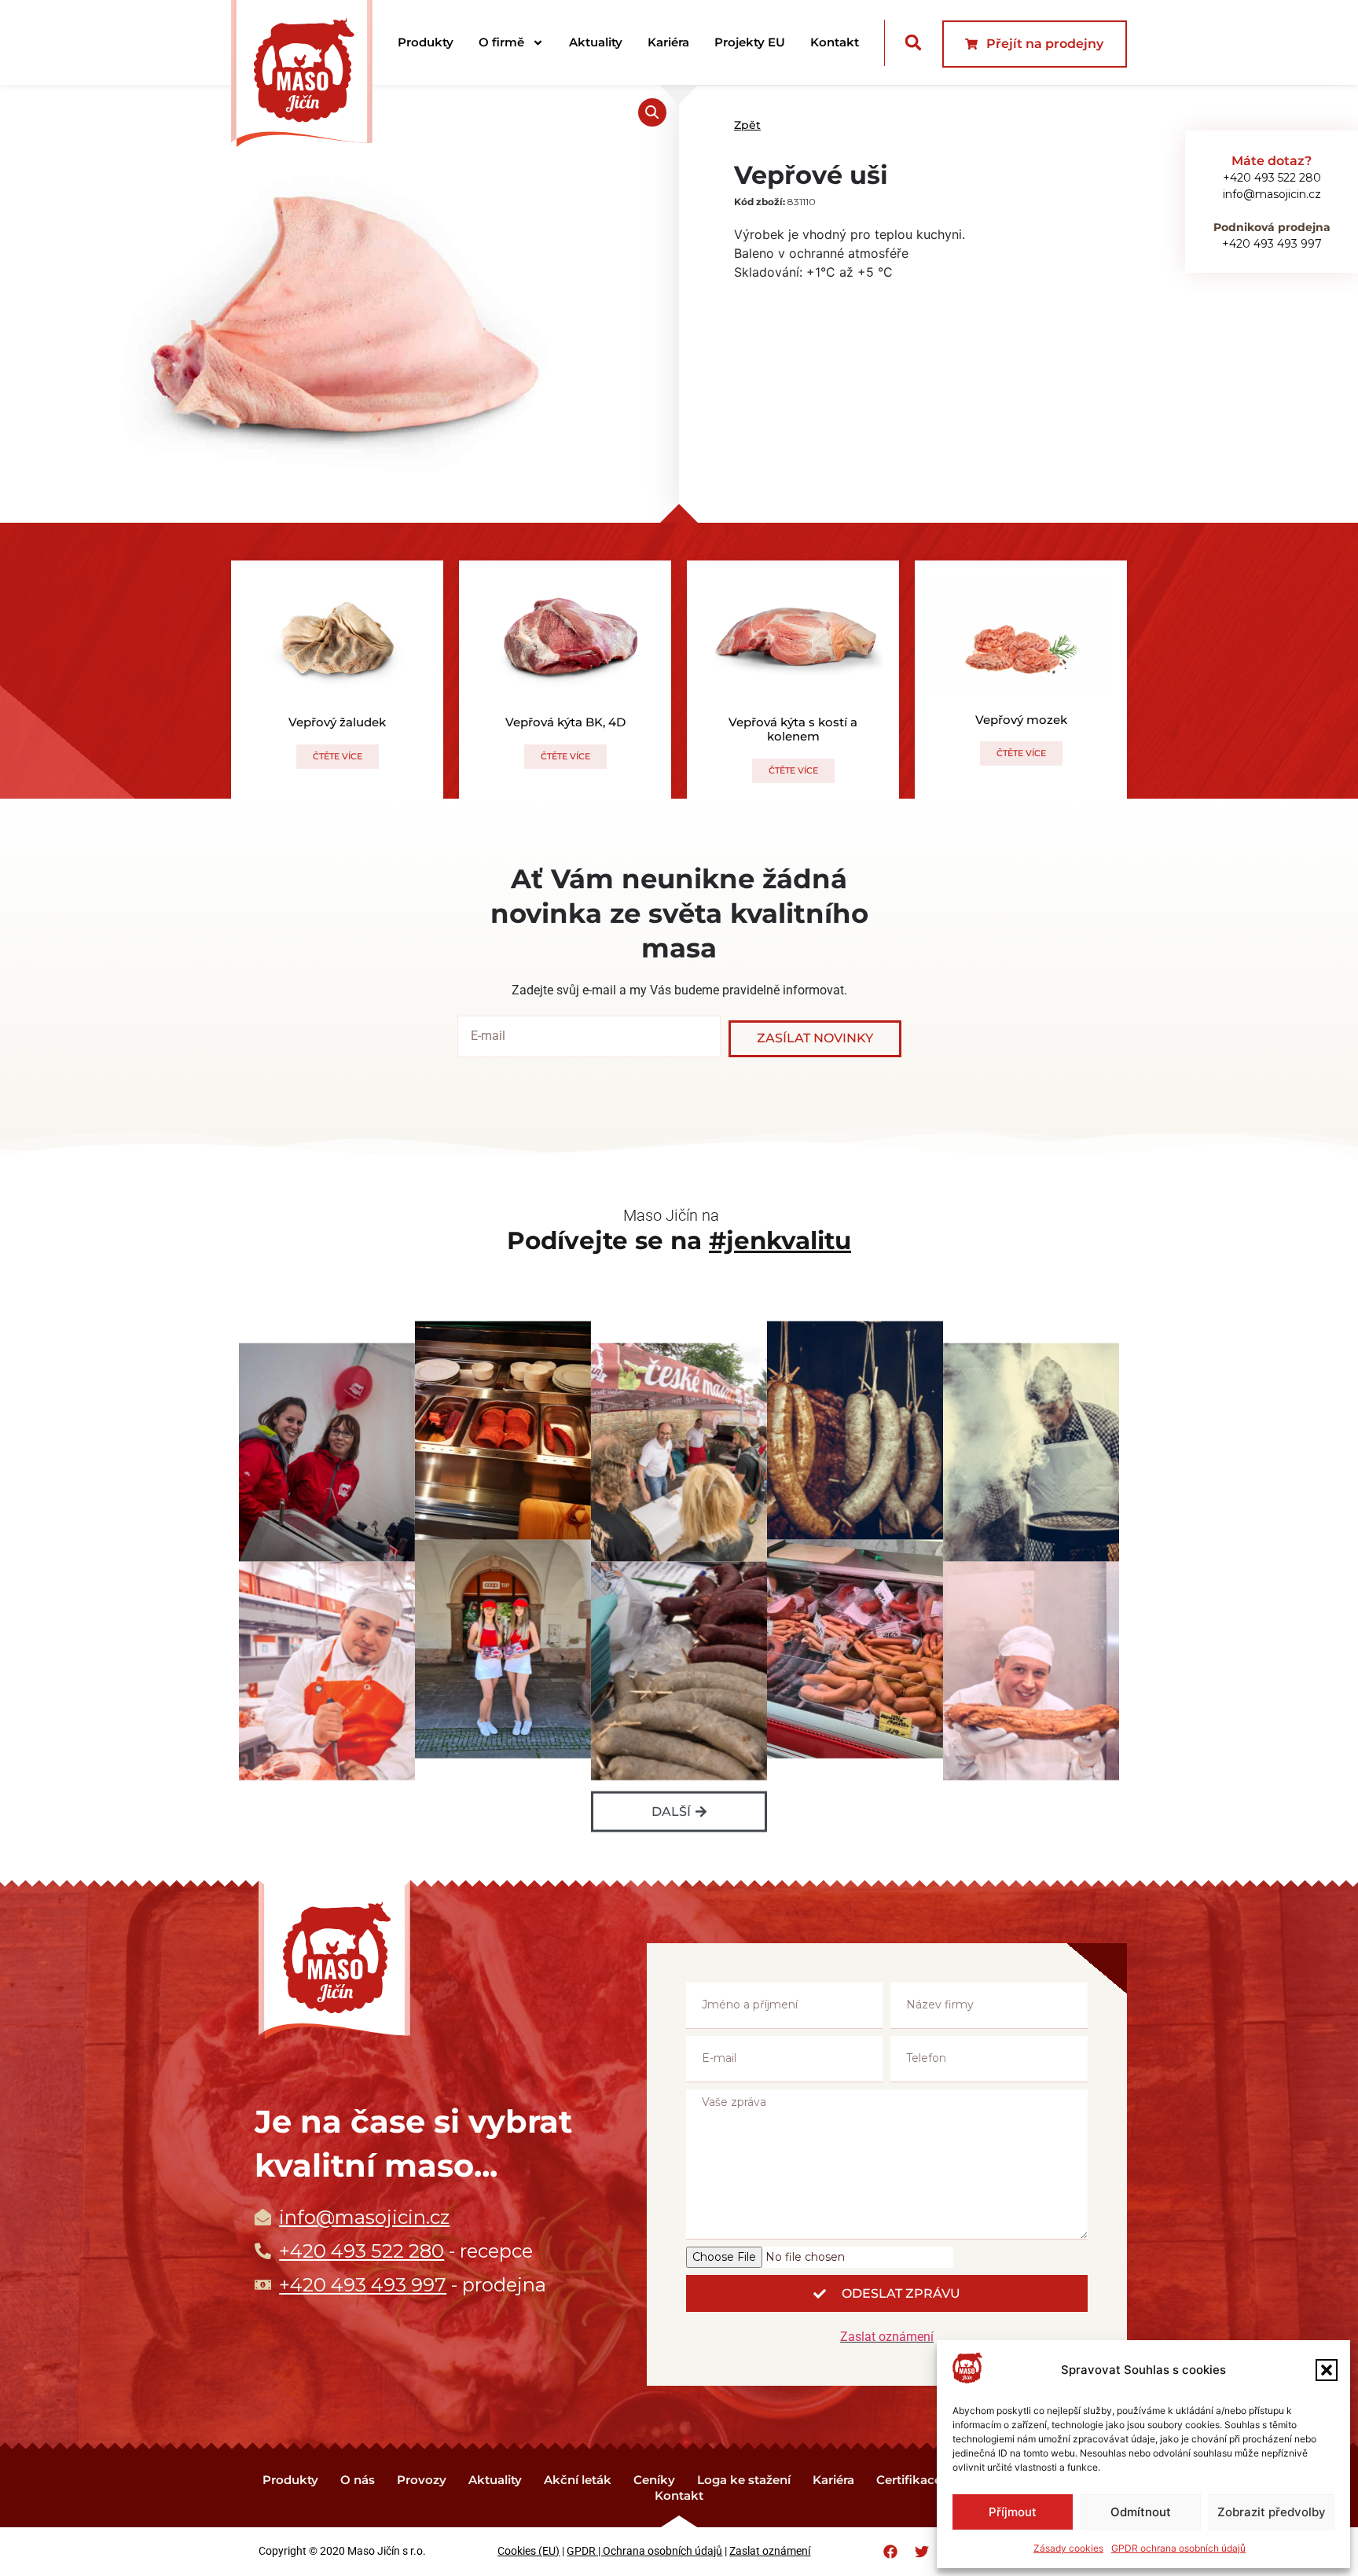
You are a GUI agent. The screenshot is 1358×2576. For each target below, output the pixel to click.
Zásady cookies (1068, 2548)
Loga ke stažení (744, 2480)
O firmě (501, 42)
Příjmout (1013, 2512)
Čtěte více (338, 756)
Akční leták (578, 2480)
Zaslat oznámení (887, 2337)
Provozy (422, 2480)
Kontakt (835, 42)
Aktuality (596, 42)
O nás (358, 2480)
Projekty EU (750, 42)
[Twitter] (922, 2552)
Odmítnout (1141, 2512)
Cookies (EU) (529, 2551)
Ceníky (654, 2480)
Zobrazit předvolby (1272, 2512)
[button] (1327, 2370)
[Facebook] (890, 2552)
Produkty (426, 42)
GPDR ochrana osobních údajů (1178, 2548)
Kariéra (668, 42)
